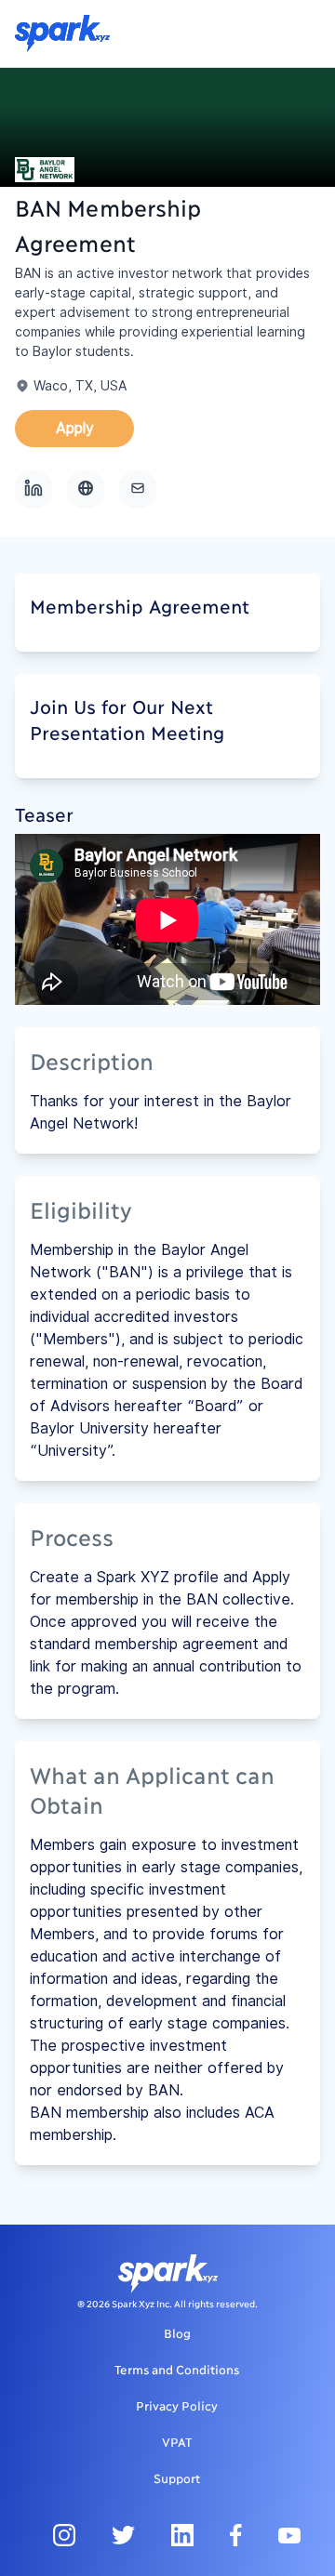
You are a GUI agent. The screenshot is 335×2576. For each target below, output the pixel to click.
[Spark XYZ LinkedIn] (182, 2535)
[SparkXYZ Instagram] (64, 2535)
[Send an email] (138, 488)
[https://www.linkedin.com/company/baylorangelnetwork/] (33, 488)
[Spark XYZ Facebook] (236, 2535)
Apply (75, 428)
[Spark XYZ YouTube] (289, 2535)
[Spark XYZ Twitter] (123, 2535)
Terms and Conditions (177, 2369)
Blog (177, 2332)
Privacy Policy (177, 2405)
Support (177, 2477)
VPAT (177, 2441)
